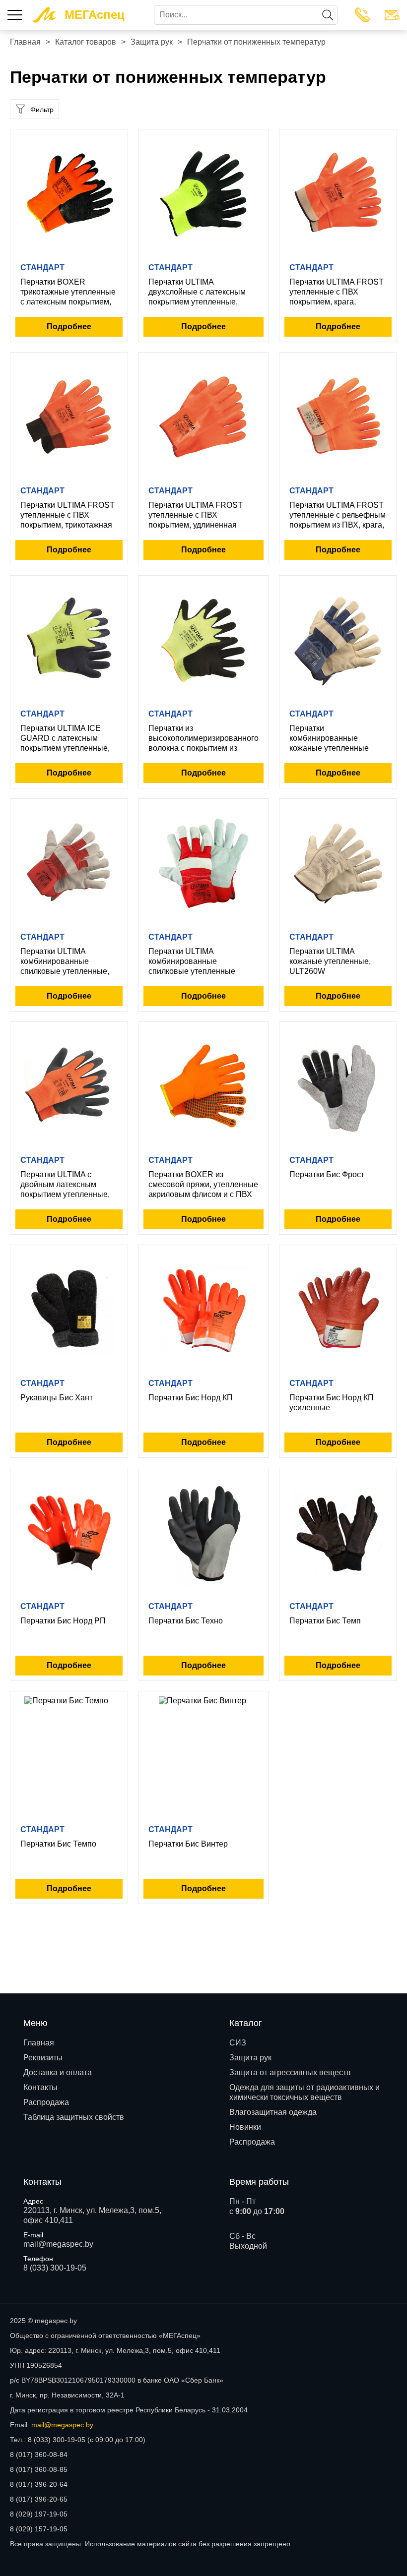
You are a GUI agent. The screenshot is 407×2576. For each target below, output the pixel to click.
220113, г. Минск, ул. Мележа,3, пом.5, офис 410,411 (92, 2215)
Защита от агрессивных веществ (290, 2072)
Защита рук (152, 42)
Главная (25, 42)
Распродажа (46, 2102)
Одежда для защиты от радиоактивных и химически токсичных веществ (305, 2092)
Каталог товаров (86, 42)
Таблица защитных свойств (74, 2117)
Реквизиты (43, 2058)
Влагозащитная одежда (273, 2112)
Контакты (40, 2087)
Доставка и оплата (58, 2072)
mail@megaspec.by (58, 2244)
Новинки (245, 2127)
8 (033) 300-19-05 (55, 2268)
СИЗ (238, 2043)
